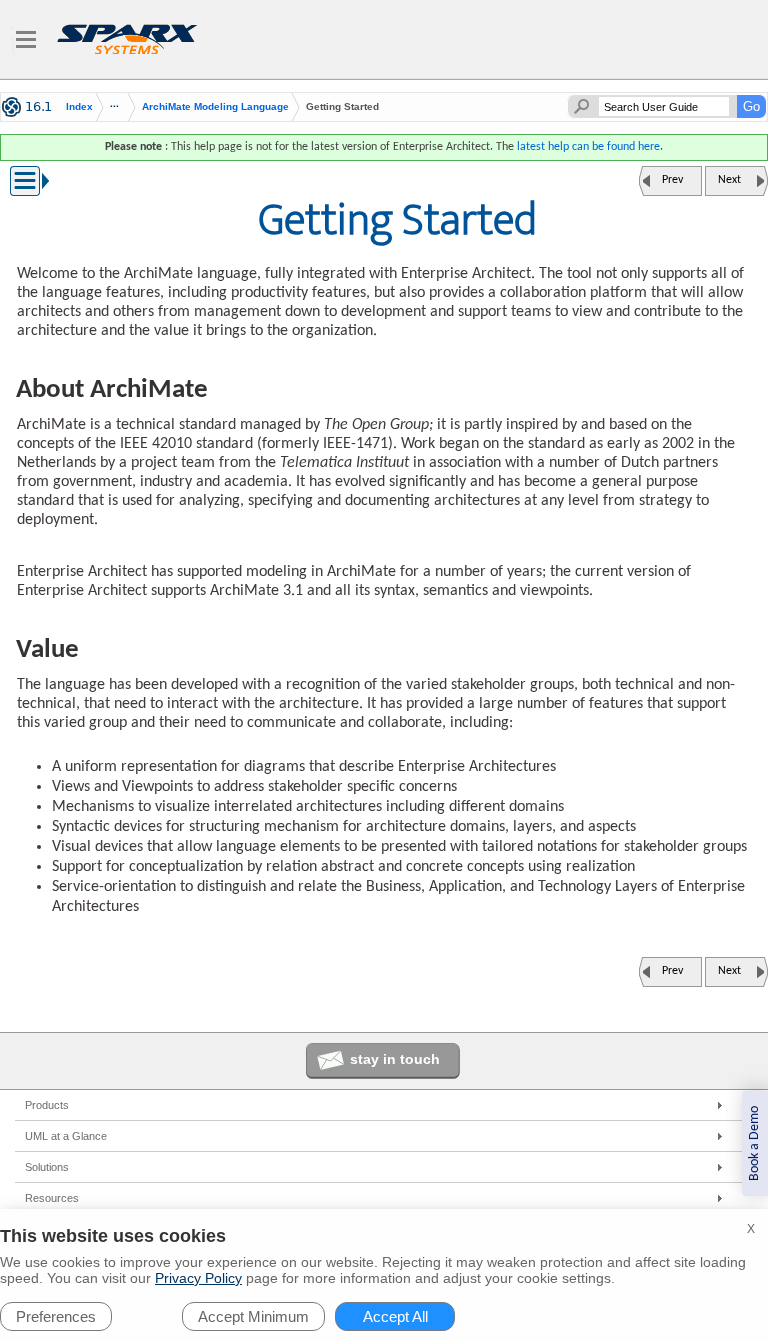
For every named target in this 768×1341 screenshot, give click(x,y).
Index (79, 107)
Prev (672, 180)
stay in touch (395, 1059)
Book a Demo (754, 1143)
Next (729, 180)
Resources (52, 1198)
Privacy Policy (198, 1278)
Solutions (47, 1167)
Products (47, 1105)
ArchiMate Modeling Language (215, 106)
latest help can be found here (588, 147)
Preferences (56, 1316)
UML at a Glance (66, 1136)
